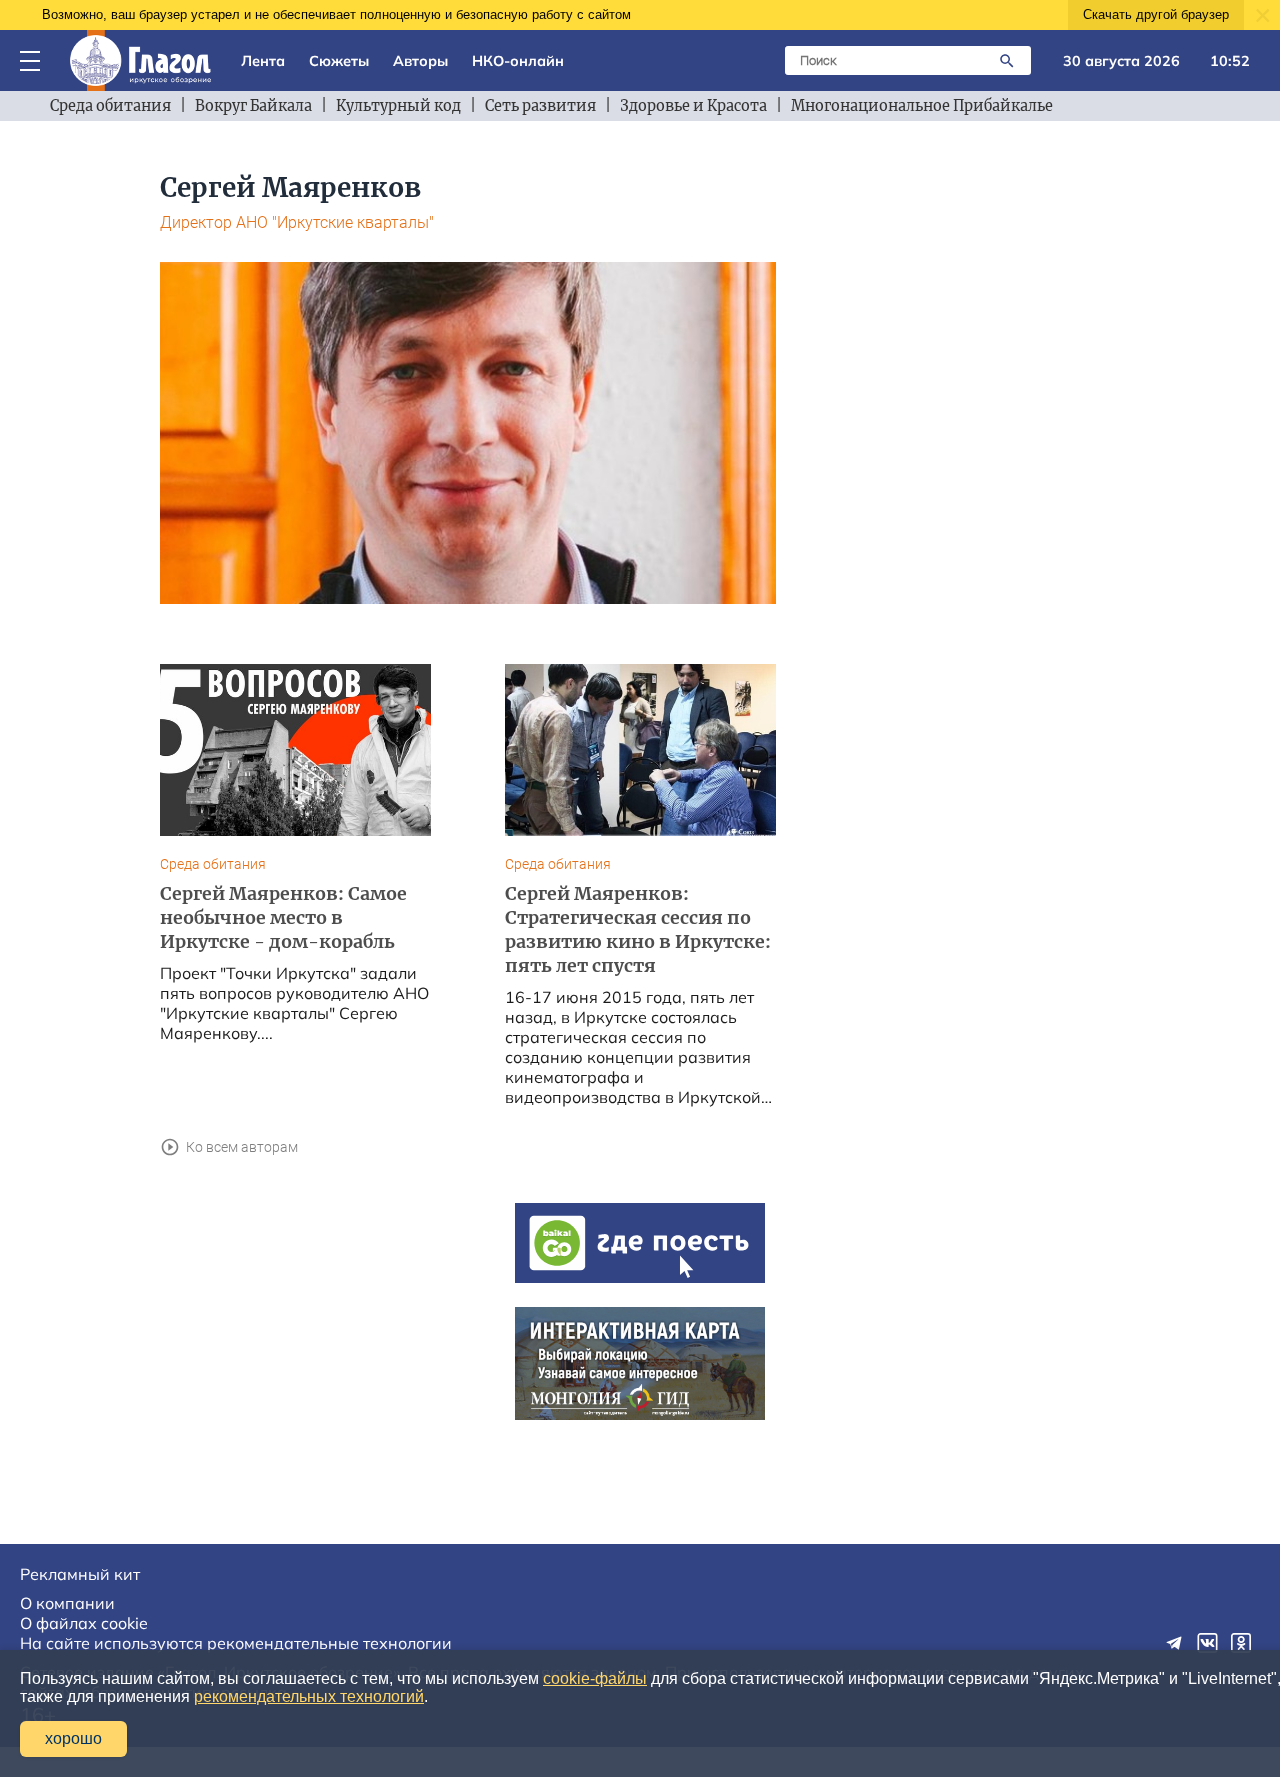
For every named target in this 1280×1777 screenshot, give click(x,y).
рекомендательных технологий (309, 1696)
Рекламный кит (80, 1574)
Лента (263, 61)
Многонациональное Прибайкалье (922, 106)
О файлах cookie (84, 1623)
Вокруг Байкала (253, 106)
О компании (67, 1603)
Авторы (420, 61)
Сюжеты (339, 61)
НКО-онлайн (518, 61)
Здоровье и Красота (693, 106)
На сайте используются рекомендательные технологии (236, 1643)
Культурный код (398, 106)
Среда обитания (110, 106)
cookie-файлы (595, 1678)
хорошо (73, 1738)
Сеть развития (540, 106)
